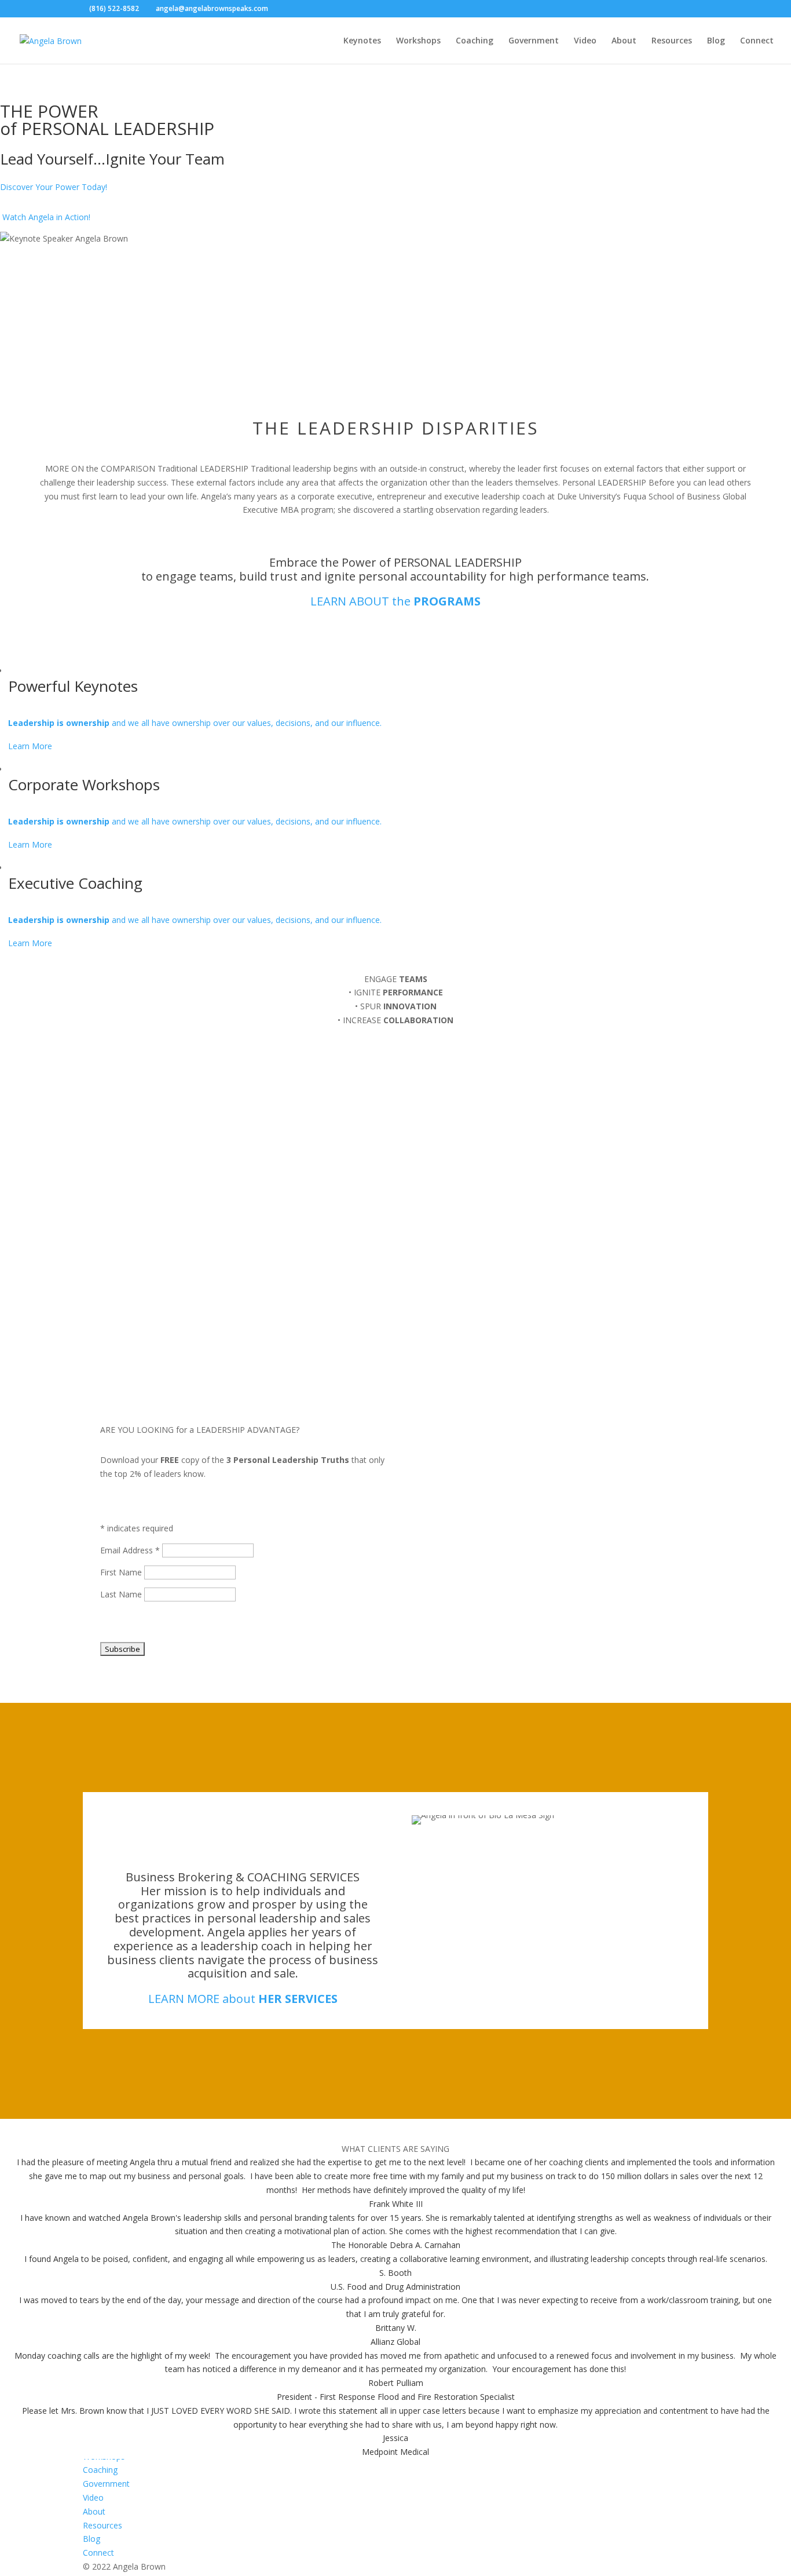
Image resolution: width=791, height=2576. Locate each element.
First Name (122, 1572)
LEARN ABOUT (395, 601)
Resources (672, 41)
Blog (716, 41)
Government (534, 41)
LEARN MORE (243, 1999)
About (624, 41)
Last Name (122, 1594)
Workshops (418, 41)
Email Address (130, 1550)
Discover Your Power (54, 187)
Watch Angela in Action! (46, 217)
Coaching (475, 41)
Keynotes (362, 41)
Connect (757, 41)
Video (585, 41)
